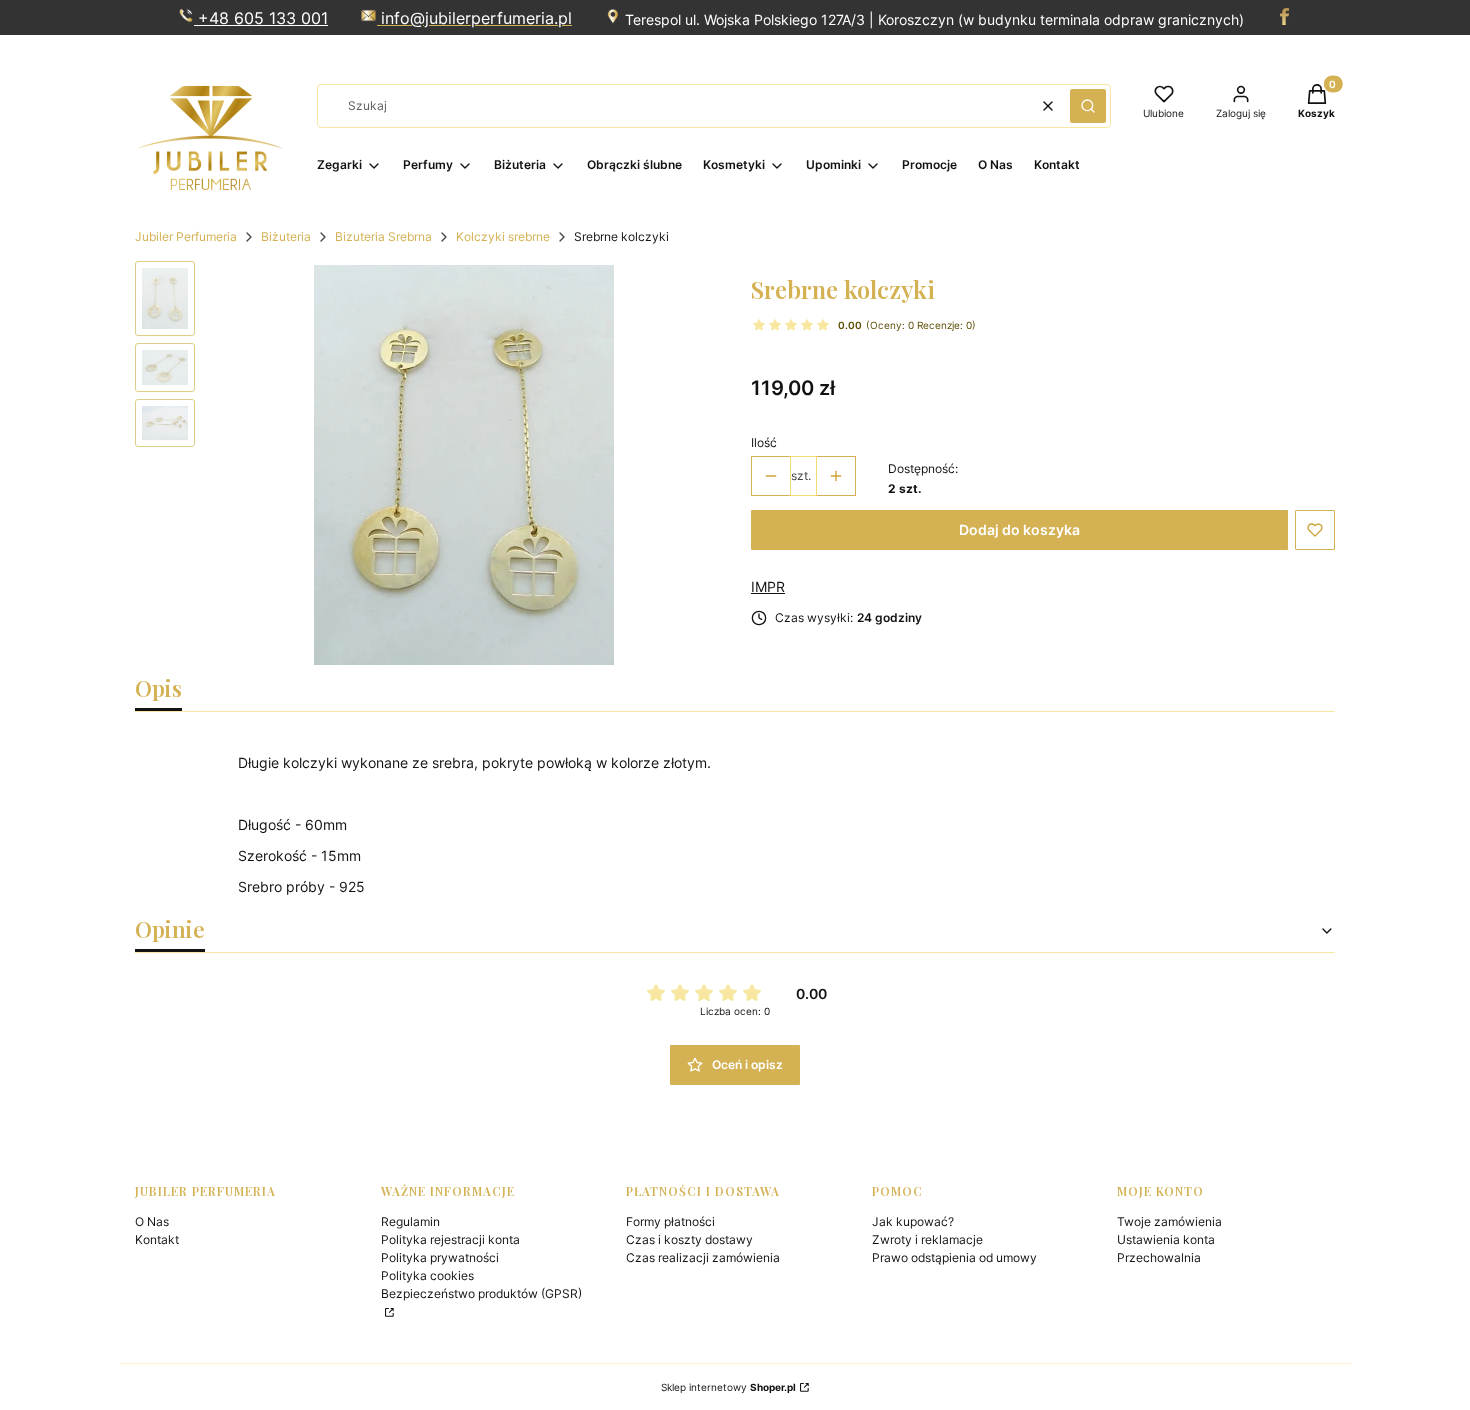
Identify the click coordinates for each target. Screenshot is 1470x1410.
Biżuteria (286, 236)
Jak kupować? (913, 1221)
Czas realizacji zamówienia (703, 1257)
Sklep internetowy (728, 1387)
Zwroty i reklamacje (927, 1239)
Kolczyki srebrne (503, 236)
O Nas (152, 1221)
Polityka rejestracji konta (450, 1239)
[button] (1088, 106)
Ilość (764, 442)
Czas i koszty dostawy (689, 1239)
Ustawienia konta (1166, 1239)
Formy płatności (670, 1221)
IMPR (768, 586)
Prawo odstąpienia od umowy (954, 1257)
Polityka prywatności (440, 1257)
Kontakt (157, 1239)
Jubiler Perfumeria (186, 236)
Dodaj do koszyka (1019, 529)
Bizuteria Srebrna (383, 236)
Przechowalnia (1159, 1257)
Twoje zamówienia (1169, 1221)
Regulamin (410, 1221)
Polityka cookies (427, 1275)
